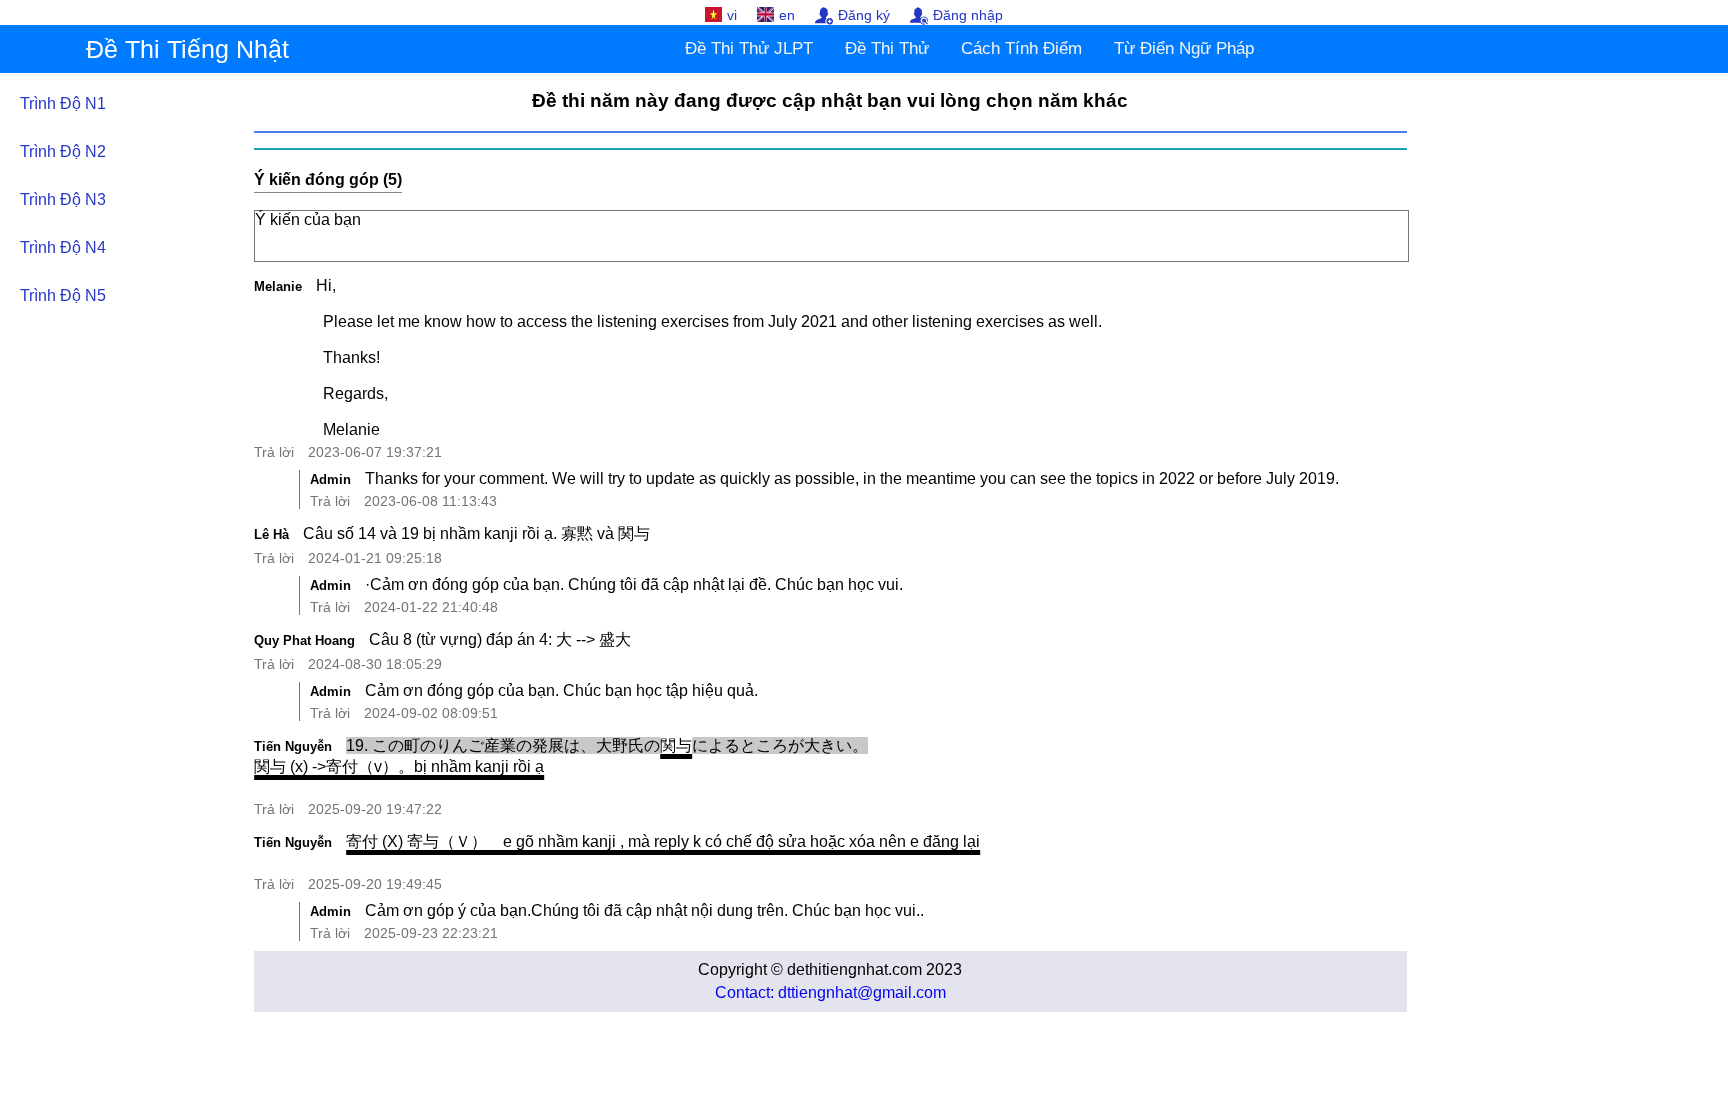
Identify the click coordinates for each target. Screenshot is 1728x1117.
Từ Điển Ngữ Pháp (1184, 48)
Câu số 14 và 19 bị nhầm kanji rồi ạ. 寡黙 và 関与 (476, 533)
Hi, (709, 357)
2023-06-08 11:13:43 (430, 501)
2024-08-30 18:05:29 (375, 664)
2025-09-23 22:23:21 (431, 933)
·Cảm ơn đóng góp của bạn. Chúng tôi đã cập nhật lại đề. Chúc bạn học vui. (634, 584)
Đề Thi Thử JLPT (749, 48)
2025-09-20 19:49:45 (375, 884)
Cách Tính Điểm (1021, 48)
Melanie (278, 286)
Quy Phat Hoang (304, 640)
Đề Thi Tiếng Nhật (187, 49)
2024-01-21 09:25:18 (375, 558)
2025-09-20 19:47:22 (375, 809)
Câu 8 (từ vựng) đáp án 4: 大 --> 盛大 (500, 639)
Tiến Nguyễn (293, 746)
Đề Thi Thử (887, 48)
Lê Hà (271, 534)
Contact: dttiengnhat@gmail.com (830, 992)
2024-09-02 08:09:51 (431, 713)
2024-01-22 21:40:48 (431, 607)
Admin (330, 479)
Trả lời (274, 452)
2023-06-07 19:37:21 (375, 452)
